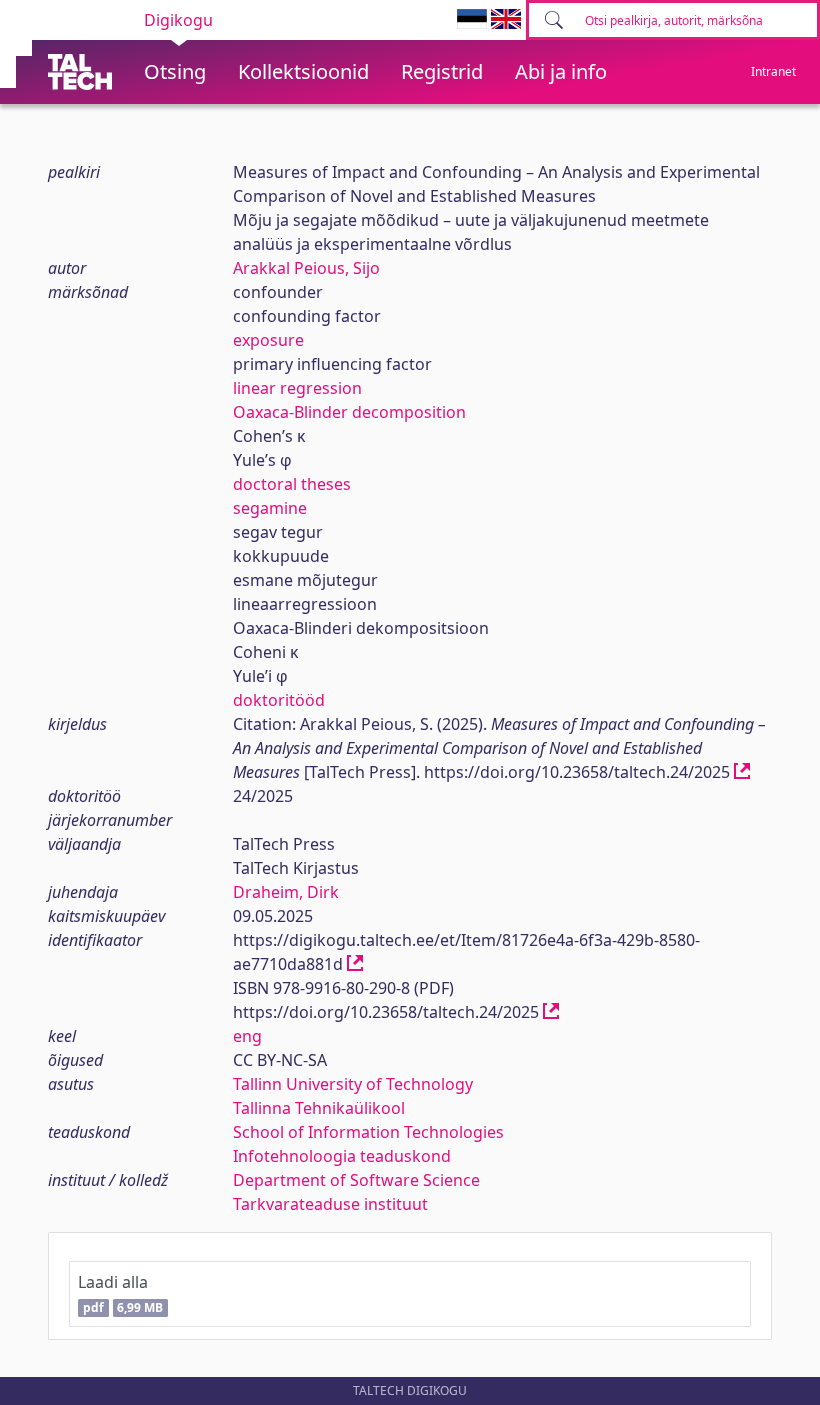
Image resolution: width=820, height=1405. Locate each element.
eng (247, 1036)
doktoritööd (279, 700)
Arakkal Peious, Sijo (306, 268)
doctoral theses (292, 484)
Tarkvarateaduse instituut (330, 1204)
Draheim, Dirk (286, 892)
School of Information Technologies (368, 1132)
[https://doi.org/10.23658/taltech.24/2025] (742, 772)
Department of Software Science (356, 1180)
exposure (268, 340)
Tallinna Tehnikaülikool (319, 1108)
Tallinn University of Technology (353, 1084)
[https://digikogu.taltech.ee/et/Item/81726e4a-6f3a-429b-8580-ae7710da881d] (355, 964)
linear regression (297, 388)
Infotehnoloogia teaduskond (342, 1156)
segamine (270, 508)
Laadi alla (120, 1293)
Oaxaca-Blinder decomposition (349, 412)
